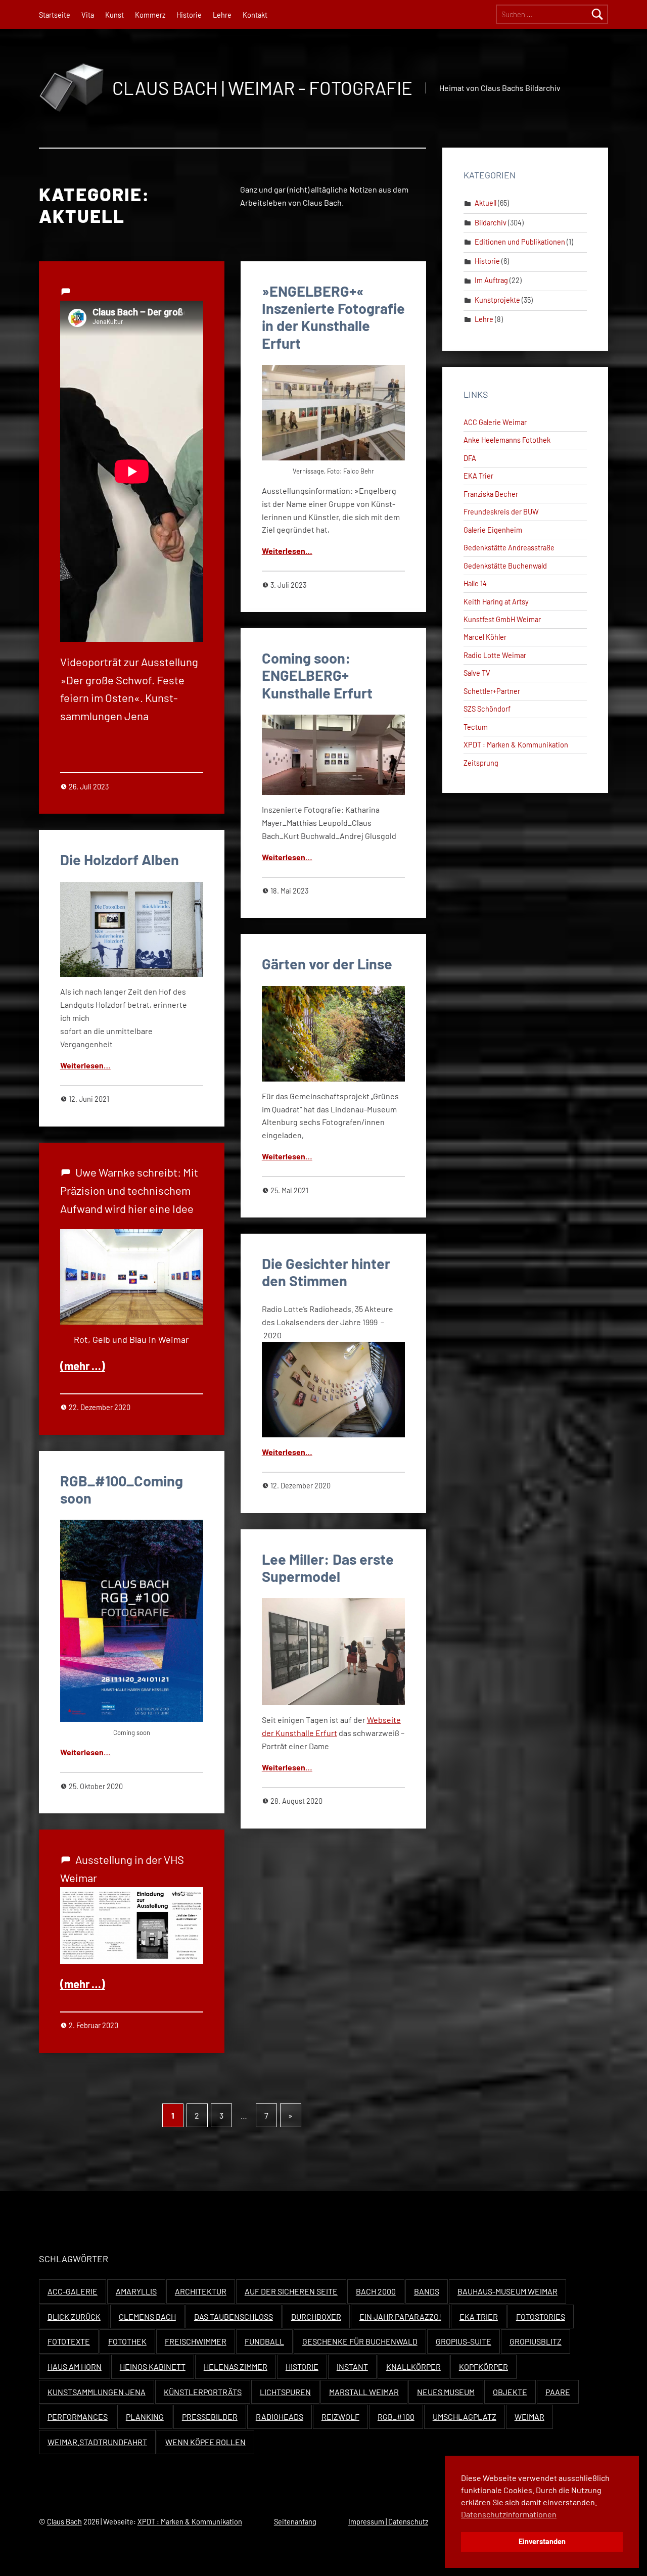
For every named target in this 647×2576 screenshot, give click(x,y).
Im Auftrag (491, 280)
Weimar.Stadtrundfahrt (97, 2442)
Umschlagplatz (465, 2417)
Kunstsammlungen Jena (97, 2392)
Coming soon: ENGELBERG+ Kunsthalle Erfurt (317, 675)
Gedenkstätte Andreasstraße (509, 548)
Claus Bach (64, 2522)
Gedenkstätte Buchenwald (505, 566)
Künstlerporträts (203, 2392)
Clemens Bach (147, 2316)
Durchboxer (316, 2316)
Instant (352, 2367)
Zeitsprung (481, 763)
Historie (189, 15)
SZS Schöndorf (487, 709)
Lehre (222, 15)
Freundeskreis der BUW (501, 512)
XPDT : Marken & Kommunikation (516, 745)
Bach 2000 (376, 2291)
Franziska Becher (491, 494)
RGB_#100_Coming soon (122, 1489)
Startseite (55, 15)
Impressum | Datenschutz (388, 2522)
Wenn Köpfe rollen (205, 2442)
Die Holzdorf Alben (120, 859)
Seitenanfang (295, 2522)
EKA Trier (478, 476)
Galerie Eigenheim (493, 530)
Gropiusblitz (536, 2341)
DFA (470, 458)
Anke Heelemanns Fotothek (507, 440)
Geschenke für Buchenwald (360, 2341)
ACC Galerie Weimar (495, 422)
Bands (427, 2291)
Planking (145, 2417)
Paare (558, 2392)
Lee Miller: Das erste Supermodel (328, 1567)
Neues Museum (446, 2392)
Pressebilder (210, 2417)
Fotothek (127, 2341)
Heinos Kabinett (153, 2367)
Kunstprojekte (497, 300)
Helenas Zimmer (236, 2367)
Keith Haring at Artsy (496, 602)
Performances (78, 2417)
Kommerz (150, 15)
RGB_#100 (396, 2417)
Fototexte (69, 2341)
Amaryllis (136, 2291)
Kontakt (255, 15)
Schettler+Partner (492, 691)
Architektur (201, 2291)
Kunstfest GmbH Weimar (502, 619)
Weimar (529, 2417)
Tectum (476, 727)
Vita (88, 15)
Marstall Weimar (364, 2392)
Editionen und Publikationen (520, 242)
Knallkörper (413, 2367)
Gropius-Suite (464, 2341)
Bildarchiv (491, 223)
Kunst (114, 15)
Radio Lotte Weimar (495, 655)
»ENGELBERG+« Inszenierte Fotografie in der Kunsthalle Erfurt (333, 317)
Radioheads (280, 2417)
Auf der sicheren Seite (291, 2291)
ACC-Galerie (73, 2291)
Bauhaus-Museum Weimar (507, 2291)
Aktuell (486, 203)
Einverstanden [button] (542, 2541)
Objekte (510, 2392)
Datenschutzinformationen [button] (509, 2514)
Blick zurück (74, 2316)
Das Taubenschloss (234, 2316)
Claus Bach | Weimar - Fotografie (262, 88)
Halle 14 (475, 583)
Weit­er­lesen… (287, 551)
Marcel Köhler (485, 637)
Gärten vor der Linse (327, 964)
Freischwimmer (196, 2341)
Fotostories (541, 2316)
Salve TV (477, 673)
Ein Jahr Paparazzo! (400, 2316)
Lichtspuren (285, 2392)
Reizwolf (340, 2417)
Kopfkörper (483, 2367)
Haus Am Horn (75, 2367)
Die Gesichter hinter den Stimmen (326, 1272)
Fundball (264, 2341)
